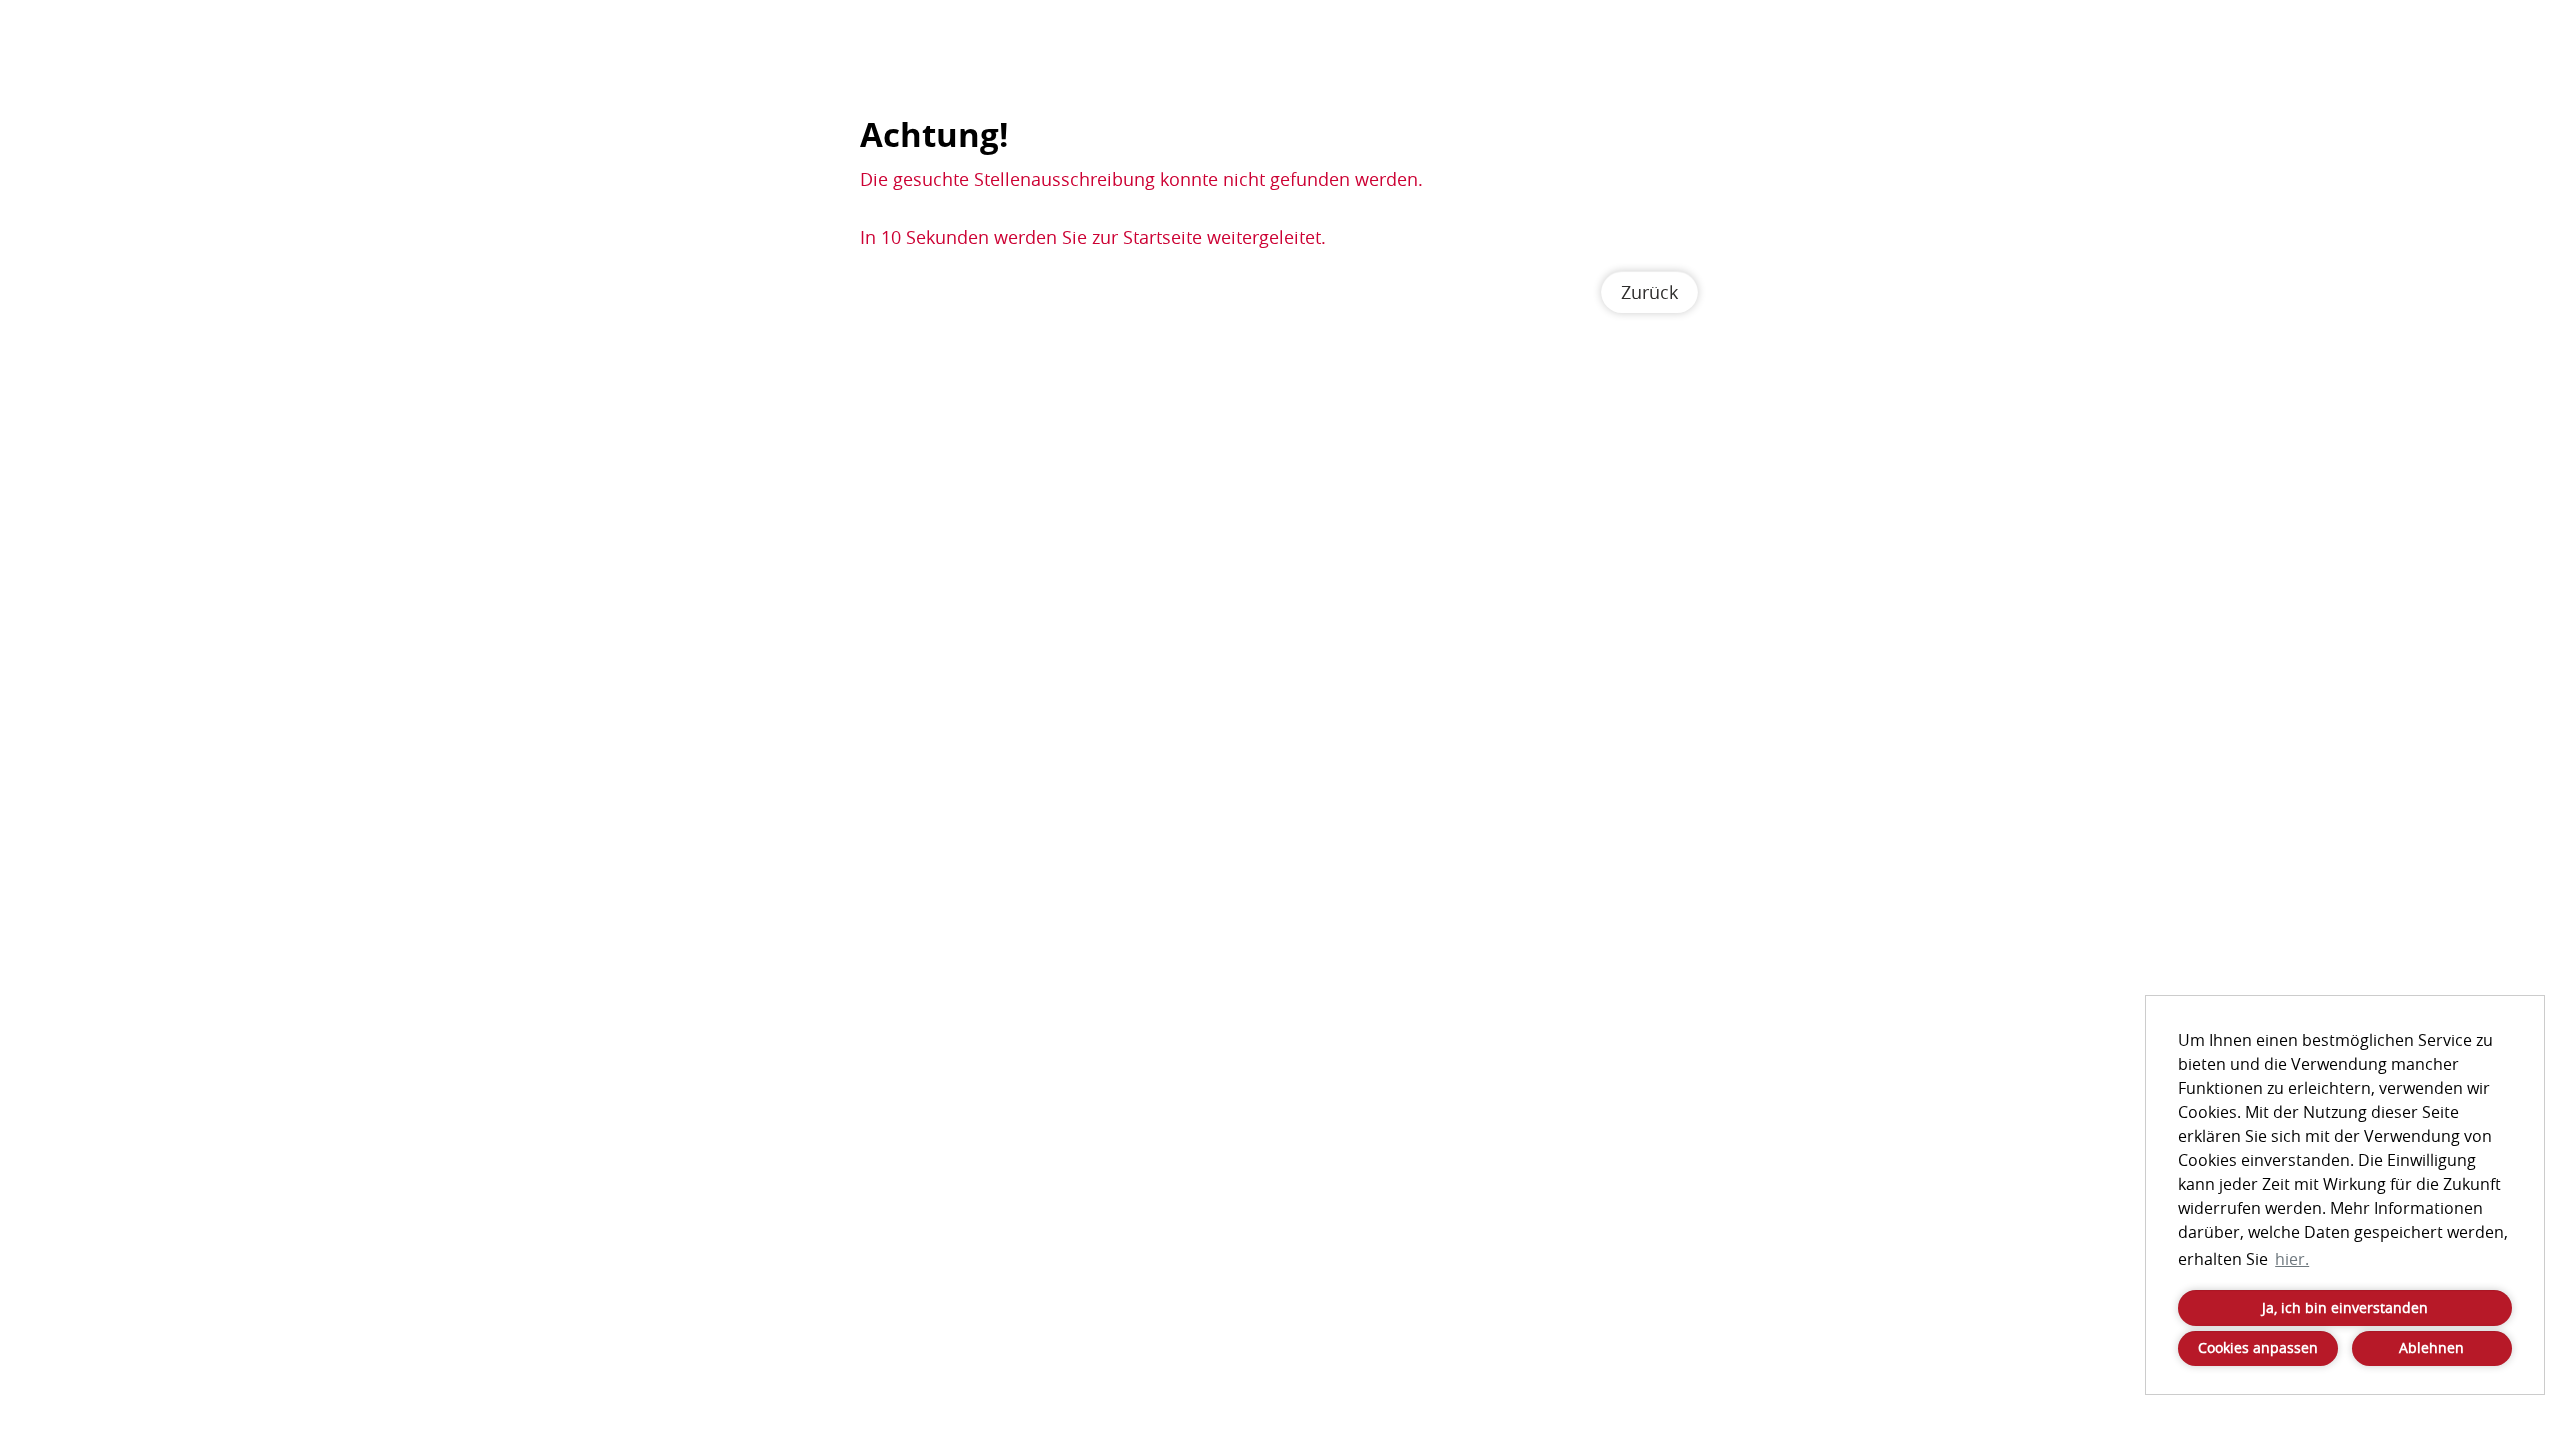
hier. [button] (2292, 1259)
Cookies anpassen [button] (2258, 1347)
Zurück (1649, 292)
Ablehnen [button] (2431, 1347)
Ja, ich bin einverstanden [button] (2345, 1307)
